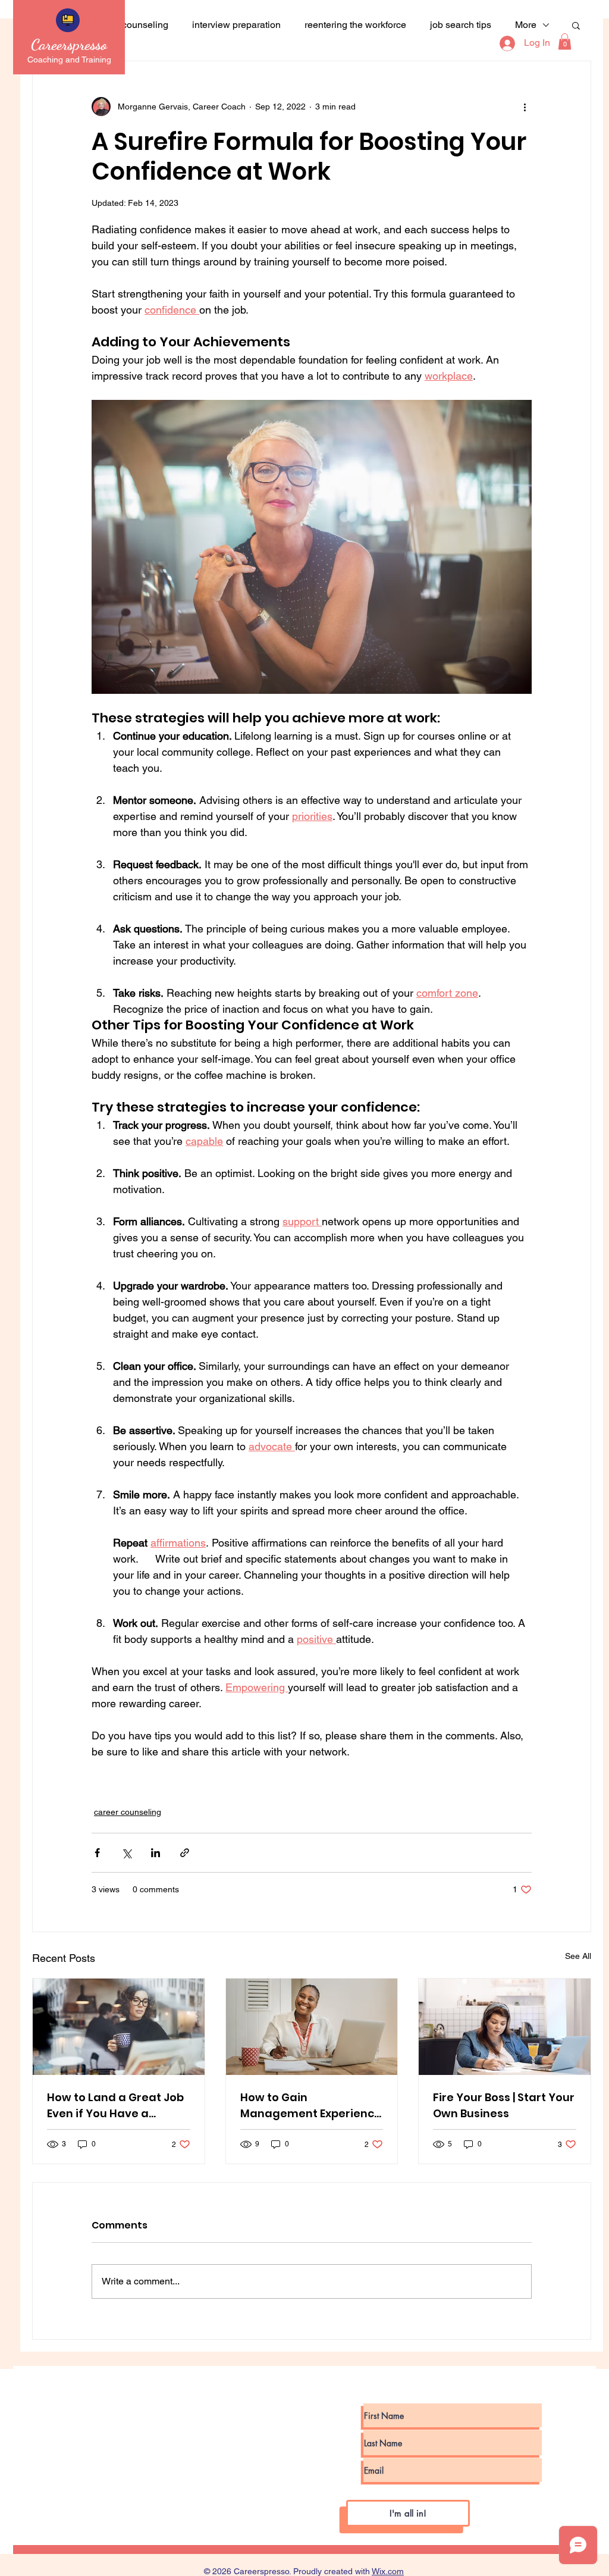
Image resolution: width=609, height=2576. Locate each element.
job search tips (461, 25)
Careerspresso (69, 44)
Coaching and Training (69, 60)
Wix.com (388, 2571)
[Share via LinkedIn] (156, 1853)
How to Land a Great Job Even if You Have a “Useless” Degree (115, 2106)
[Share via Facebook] (97, 1853)
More (526, 25)
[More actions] (525, 107)
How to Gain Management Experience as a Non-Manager (311, 2106)
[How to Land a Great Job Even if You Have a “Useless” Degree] (119, 2027)
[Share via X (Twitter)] (126, 1853)
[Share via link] (185, 1853)
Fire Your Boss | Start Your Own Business (504, 2105)
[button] (565, 41)
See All (578, 1956)
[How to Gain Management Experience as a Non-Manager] (312, 2027)
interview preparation (236, 25)
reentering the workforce (355, 25)
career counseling (131, 25)
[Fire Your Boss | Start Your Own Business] (505, 2027)
